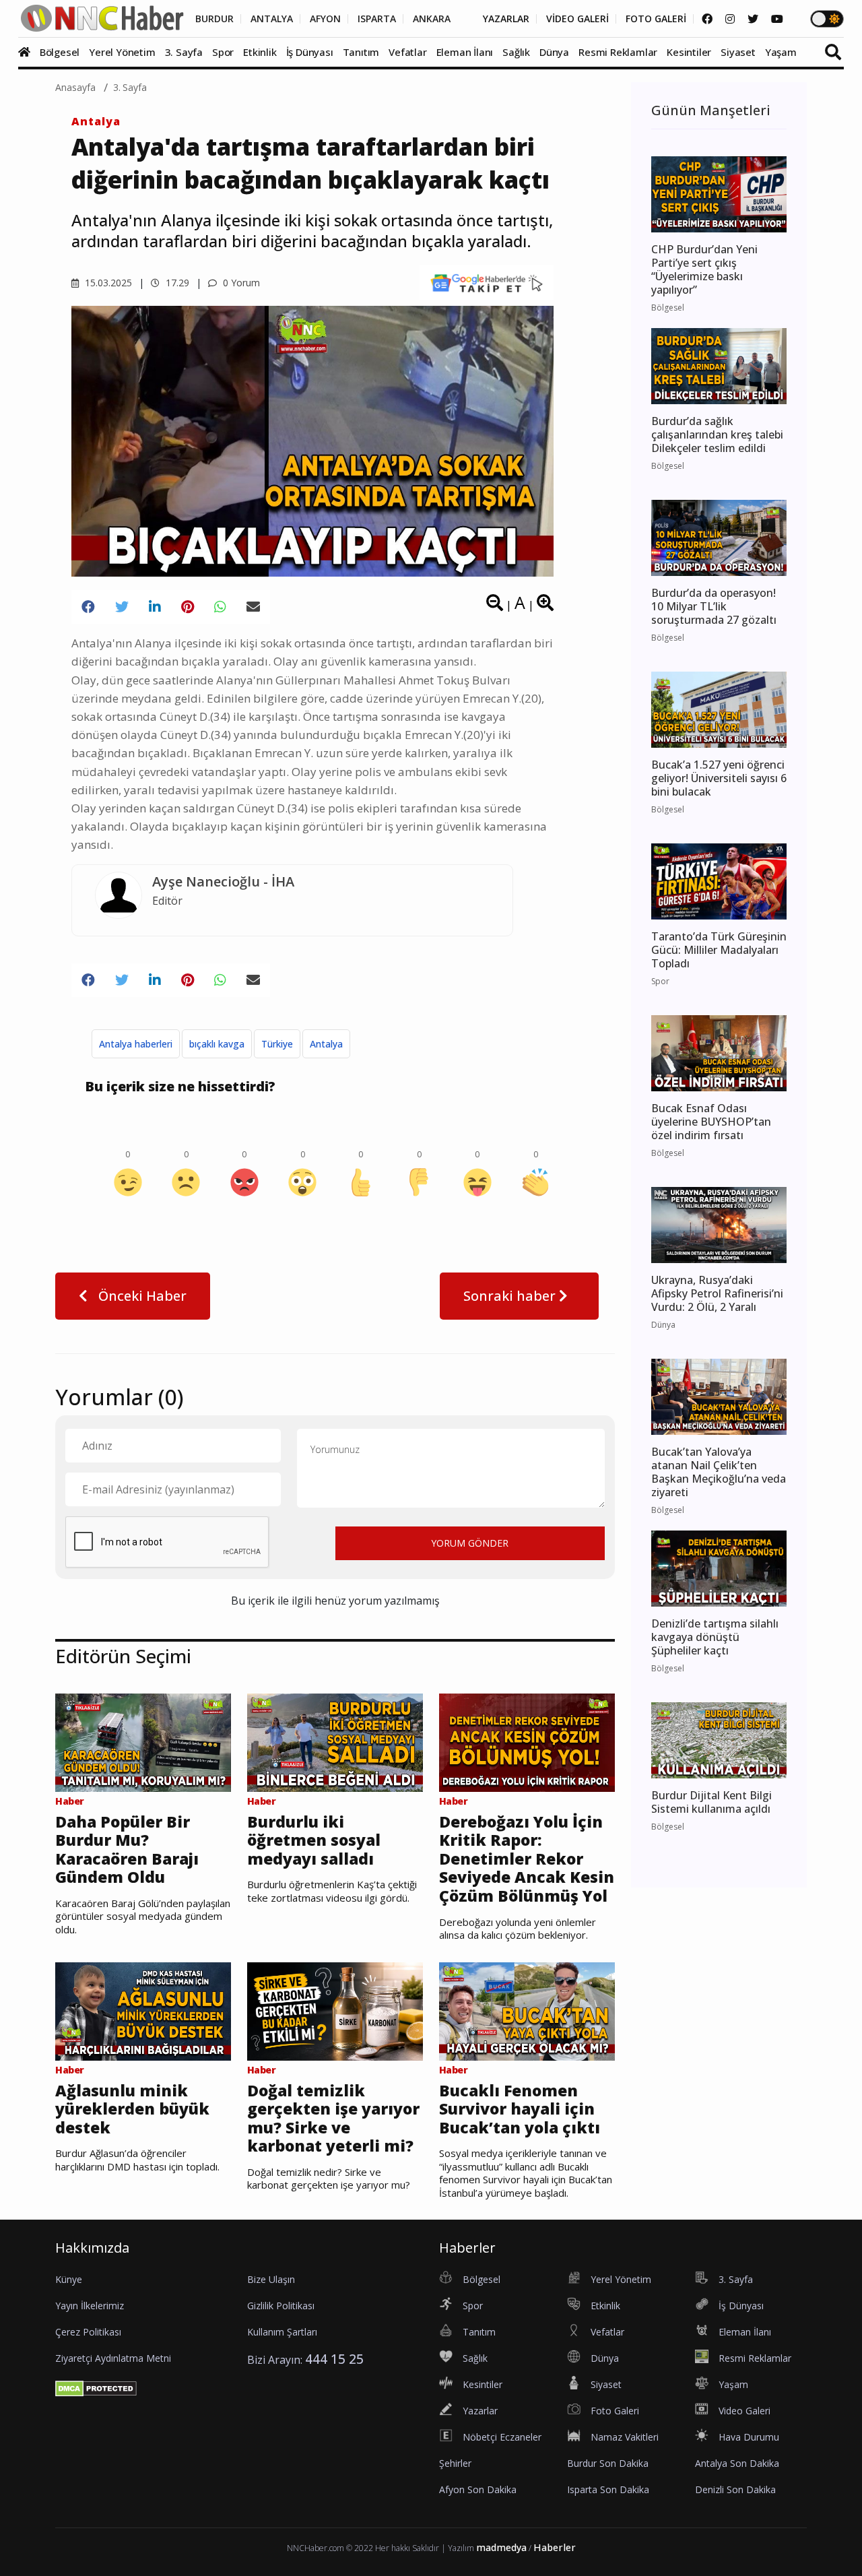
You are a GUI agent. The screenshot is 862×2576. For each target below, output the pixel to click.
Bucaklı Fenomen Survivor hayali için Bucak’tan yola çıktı (520, 2110)
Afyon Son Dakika (478, 2489)
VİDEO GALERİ (577, 19)
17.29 (176, 283)
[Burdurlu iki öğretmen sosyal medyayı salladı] (335, 1741)
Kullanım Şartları (282, 2332)
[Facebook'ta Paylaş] (88, 607)
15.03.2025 (107, 283)
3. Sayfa (184, 52)
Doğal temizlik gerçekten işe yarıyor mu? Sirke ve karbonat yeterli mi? (333, 2119)
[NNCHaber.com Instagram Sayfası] (730, 19)
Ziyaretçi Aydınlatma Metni (113, 2358)
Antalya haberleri (136, 1044)
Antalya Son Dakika (737, 2463)
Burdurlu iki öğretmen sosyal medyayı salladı (314, 1841)
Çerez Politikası (88, 2332)
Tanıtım (361, 52)
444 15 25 (334, 2359)
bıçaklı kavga (217, 1044)
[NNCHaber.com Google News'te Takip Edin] (487, 282)
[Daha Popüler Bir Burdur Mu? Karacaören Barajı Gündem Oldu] (143, 1741)
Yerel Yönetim (122, 52)
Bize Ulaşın (271, 2279)
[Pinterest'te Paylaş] (188, 607)
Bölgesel (60, 52)
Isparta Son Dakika (608, 2489)
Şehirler (455, 2463)
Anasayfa (75, 87)
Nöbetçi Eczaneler (502, 2437)
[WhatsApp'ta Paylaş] (220, 607)
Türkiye (277, 1044)
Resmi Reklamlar (618, 52)
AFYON (325, 19)
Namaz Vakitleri (625, 2437)
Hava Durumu (749, 2437)
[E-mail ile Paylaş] (253, 607)
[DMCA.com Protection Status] (96, 2387)
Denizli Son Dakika (735, 2489)
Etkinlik (260, 52)
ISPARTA (377, 19)
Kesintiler (689, 52)
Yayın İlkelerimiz (90, 2306)
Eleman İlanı (465, 52)
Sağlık (516, 52)
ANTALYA (272, 19)
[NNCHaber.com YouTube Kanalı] (777, 19)
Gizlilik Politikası (281, 2306)
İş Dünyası (310, 52)
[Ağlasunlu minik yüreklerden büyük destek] (143, 2010)
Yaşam (781, 52)
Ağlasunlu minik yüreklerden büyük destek (132, 2110)
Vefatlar (407, 52)
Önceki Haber (141, 1296)
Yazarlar (480, 2411)
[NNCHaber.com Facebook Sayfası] (707, 19)
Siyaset (738, 52)
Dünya (554, 52)
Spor (223, 52)
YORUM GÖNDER (470, 1543)
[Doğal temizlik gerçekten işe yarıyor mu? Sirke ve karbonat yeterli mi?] (335, 2010)
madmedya (501, 2547)
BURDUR (214, 19)
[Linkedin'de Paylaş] (155, 607)
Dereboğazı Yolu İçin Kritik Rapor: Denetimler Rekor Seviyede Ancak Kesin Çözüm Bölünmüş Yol (527, 1859)
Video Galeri (744, 2411)
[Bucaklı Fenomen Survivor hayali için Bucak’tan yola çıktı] (527, 2010)
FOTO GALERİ (656, 19)
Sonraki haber (511, 1296)
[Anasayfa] (28, 52)
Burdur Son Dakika (608, 2463)
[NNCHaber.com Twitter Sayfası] (753, 19)
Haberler (555, 2547)
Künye (69, 2279)
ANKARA (432, 19)
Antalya (96, 121)
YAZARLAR (506, 19)
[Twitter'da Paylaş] (122, 607)
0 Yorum (240, 283)
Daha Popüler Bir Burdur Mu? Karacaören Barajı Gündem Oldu (127, 1850)
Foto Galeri (615, 2411)
